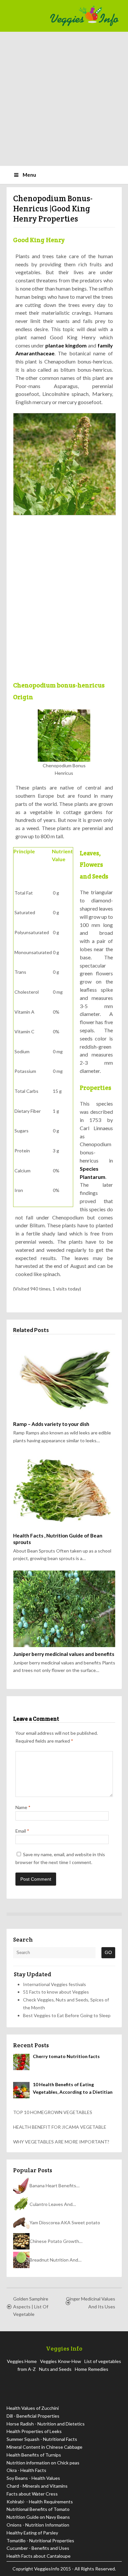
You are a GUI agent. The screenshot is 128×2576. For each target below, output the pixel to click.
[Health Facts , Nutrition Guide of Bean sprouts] (64, 1491)
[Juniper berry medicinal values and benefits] (64, 1609)
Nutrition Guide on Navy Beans (38, 2517)
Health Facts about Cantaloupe (39, 2556)
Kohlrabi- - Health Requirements (40, 2502)
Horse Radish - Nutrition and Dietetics (46, 2424)
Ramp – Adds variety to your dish (51, 1424)
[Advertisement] (64, 99)
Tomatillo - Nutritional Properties (40, 2540)
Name (23, 1807)
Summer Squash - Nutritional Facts (42, 2439)
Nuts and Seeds (55, 2369)
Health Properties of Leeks (34, 2431)
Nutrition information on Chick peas (43, 2463)
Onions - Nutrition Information (38, 2525)
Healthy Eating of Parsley (32, 2533)
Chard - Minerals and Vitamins (37, 2486)
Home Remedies (92, 2369)
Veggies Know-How (61, 2361)
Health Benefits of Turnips (34, 2455)
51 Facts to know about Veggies (56, 1992)
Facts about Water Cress (32, 2494)
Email (22, 1831)
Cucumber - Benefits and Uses (38, 2548)
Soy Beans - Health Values (33, 2478)
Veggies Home (22, 2361)
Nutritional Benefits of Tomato (38, 2509)
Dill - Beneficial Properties (33, 2416)
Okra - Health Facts (26, 2470)
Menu (29, 175)
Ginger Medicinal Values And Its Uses (91, 2303)
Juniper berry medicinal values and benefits (64, 1654)
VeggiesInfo (47, 2569)
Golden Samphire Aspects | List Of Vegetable (31, 2307)
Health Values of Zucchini (33, 2408)
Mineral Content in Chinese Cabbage (44, 2447)
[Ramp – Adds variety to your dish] (64, 1379)
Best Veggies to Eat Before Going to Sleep (67, 2015)
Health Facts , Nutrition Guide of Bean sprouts (58, 1539)
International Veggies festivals (54, 1984)
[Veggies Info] (84, 16)
